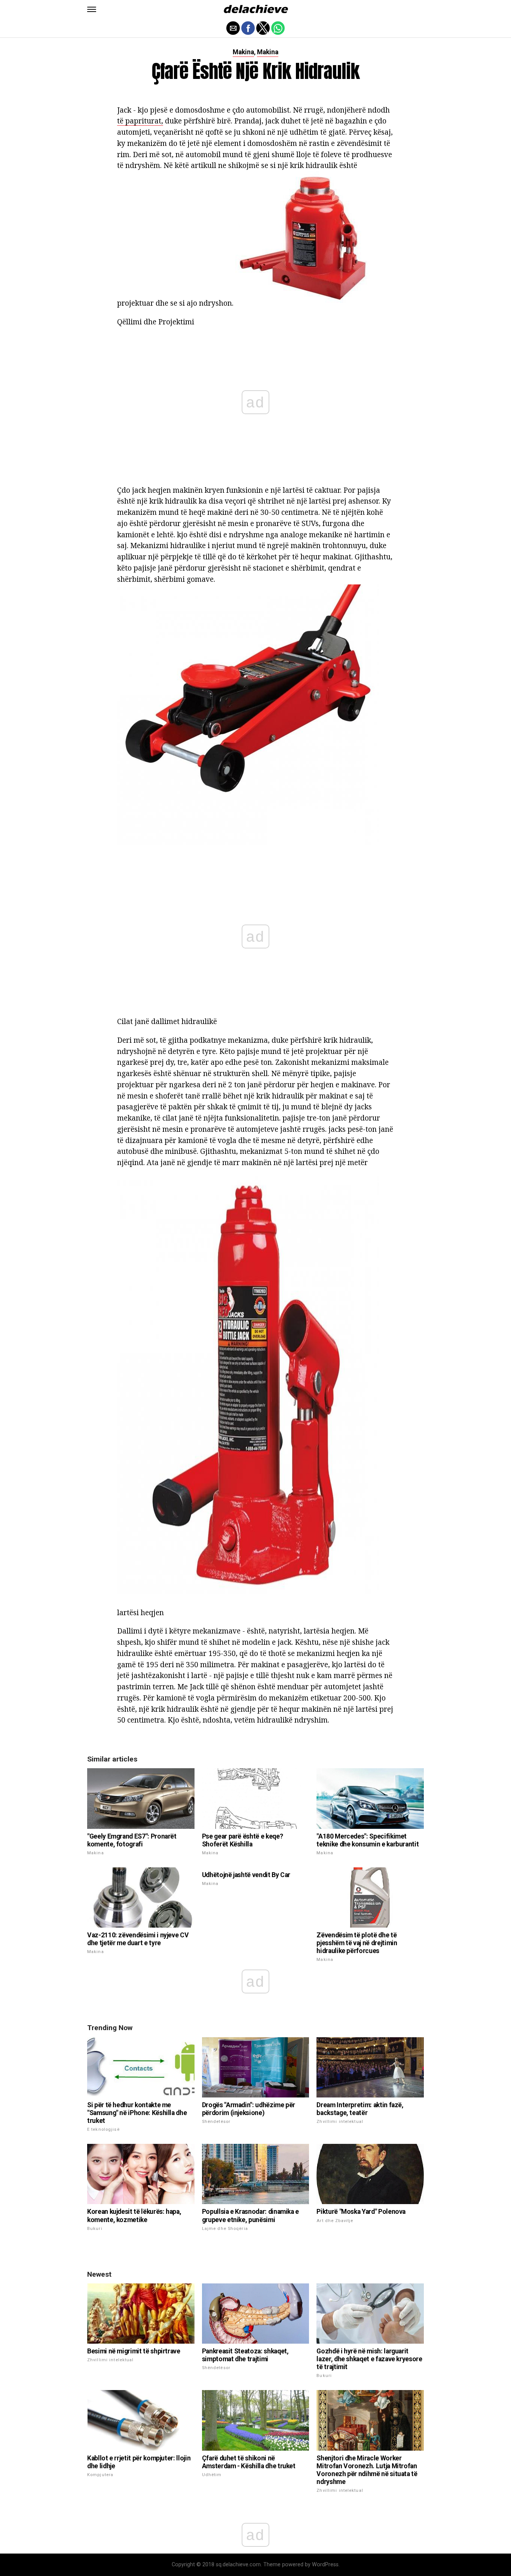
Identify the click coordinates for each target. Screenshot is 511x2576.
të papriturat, (140, 121)
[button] (92, 9)
